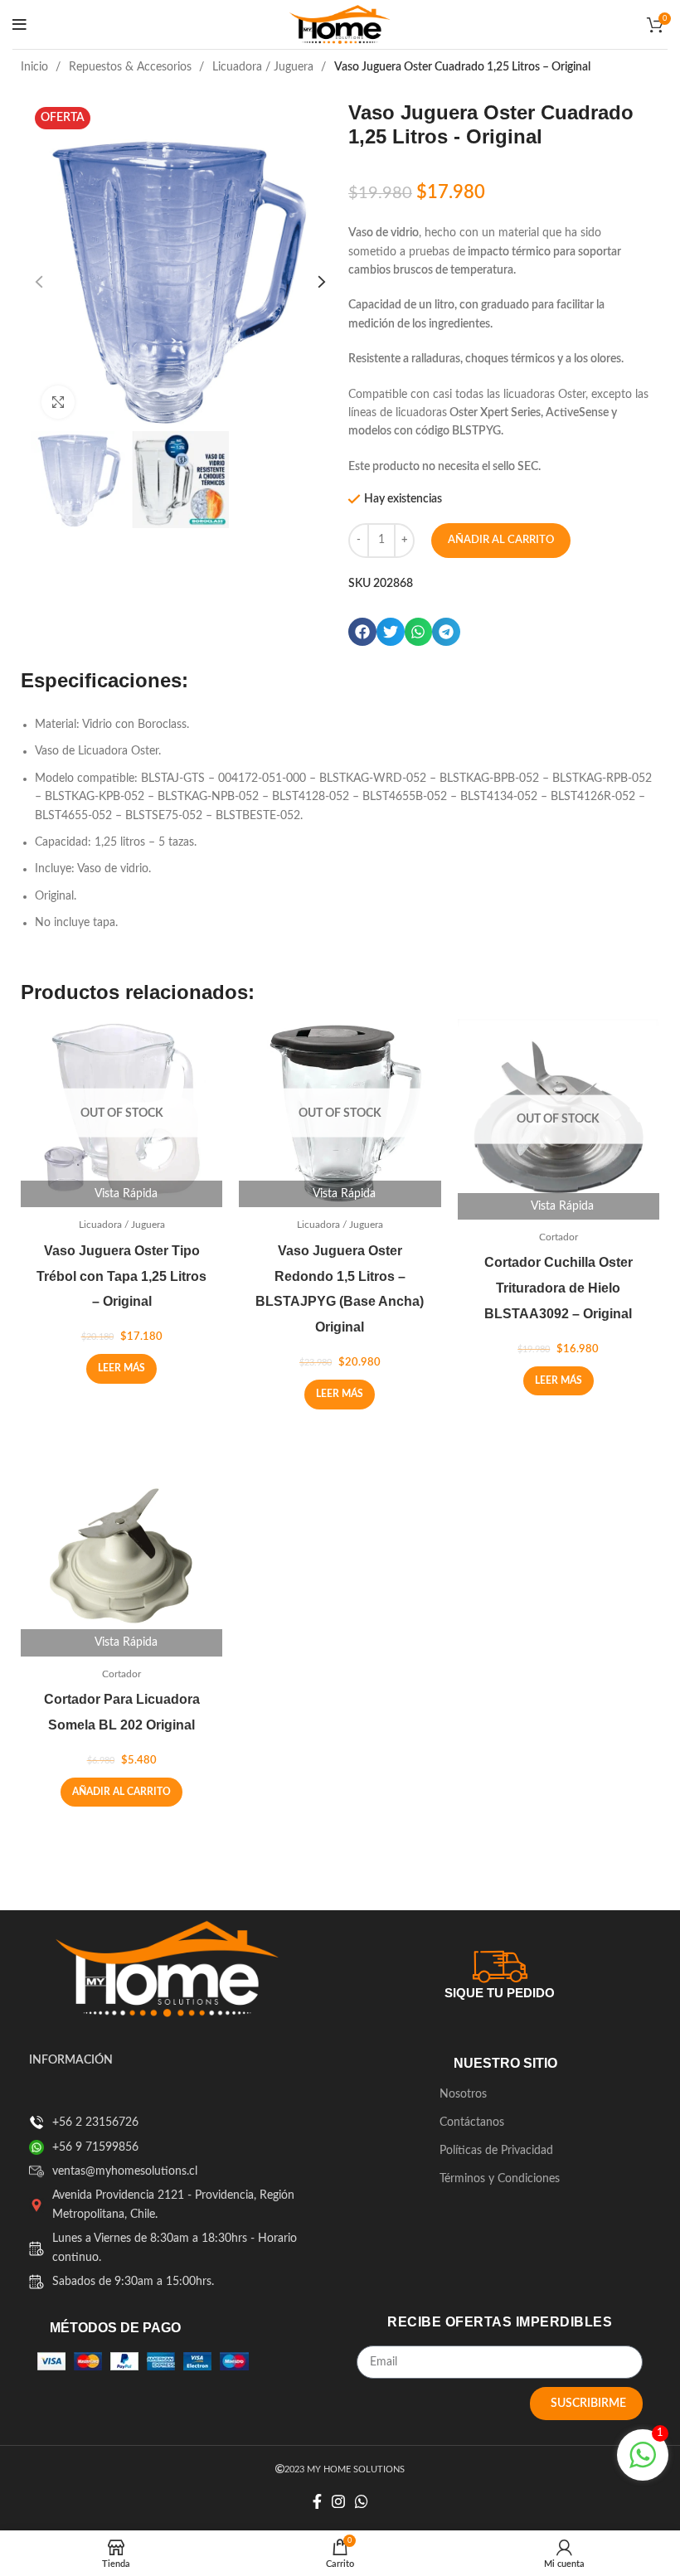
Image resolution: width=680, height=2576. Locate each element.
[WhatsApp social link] (362, 2501)
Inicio (36, 67)
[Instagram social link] (338, 2501)
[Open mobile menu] (19, 25)
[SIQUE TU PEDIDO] (500, 1964)
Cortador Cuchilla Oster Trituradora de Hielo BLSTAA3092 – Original (559, 1288)
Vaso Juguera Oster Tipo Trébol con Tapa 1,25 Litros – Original (121, 1276)
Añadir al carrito (501, 540)
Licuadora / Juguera (265, 67)
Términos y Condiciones (500, 2179)
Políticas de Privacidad (496, 2151)
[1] (643, 2465)
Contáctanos (472, 2122)
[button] (362, 632)
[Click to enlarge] (58, 402)
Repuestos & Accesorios (132, 67)
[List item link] (36, 2122)
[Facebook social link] (317, 2501)
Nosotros (463, 2094)
